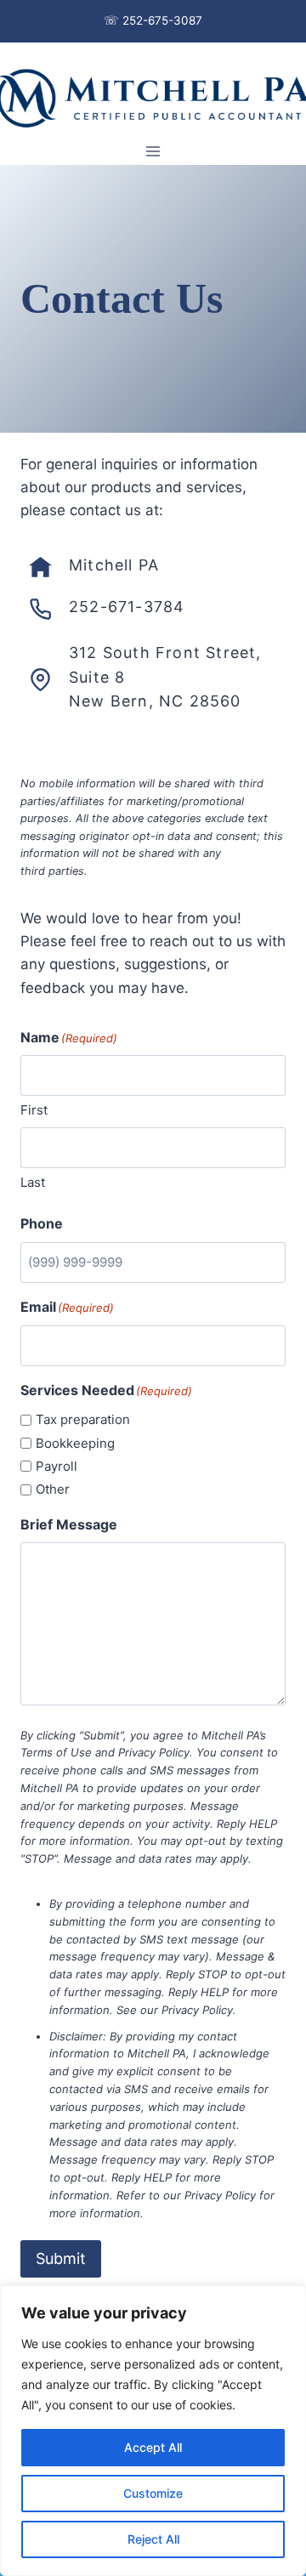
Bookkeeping (75, 1443)
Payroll (57, 1466)
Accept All (153, 2447)
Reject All (153, 2539)
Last (33, 1182)
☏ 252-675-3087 (153, 20)
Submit (61, 2258)
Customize (153, 2493)
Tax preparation (83, 1419)
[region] (153, 2431)
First (34, 1110)
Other (53, 1489)
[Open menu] (153, 151)
